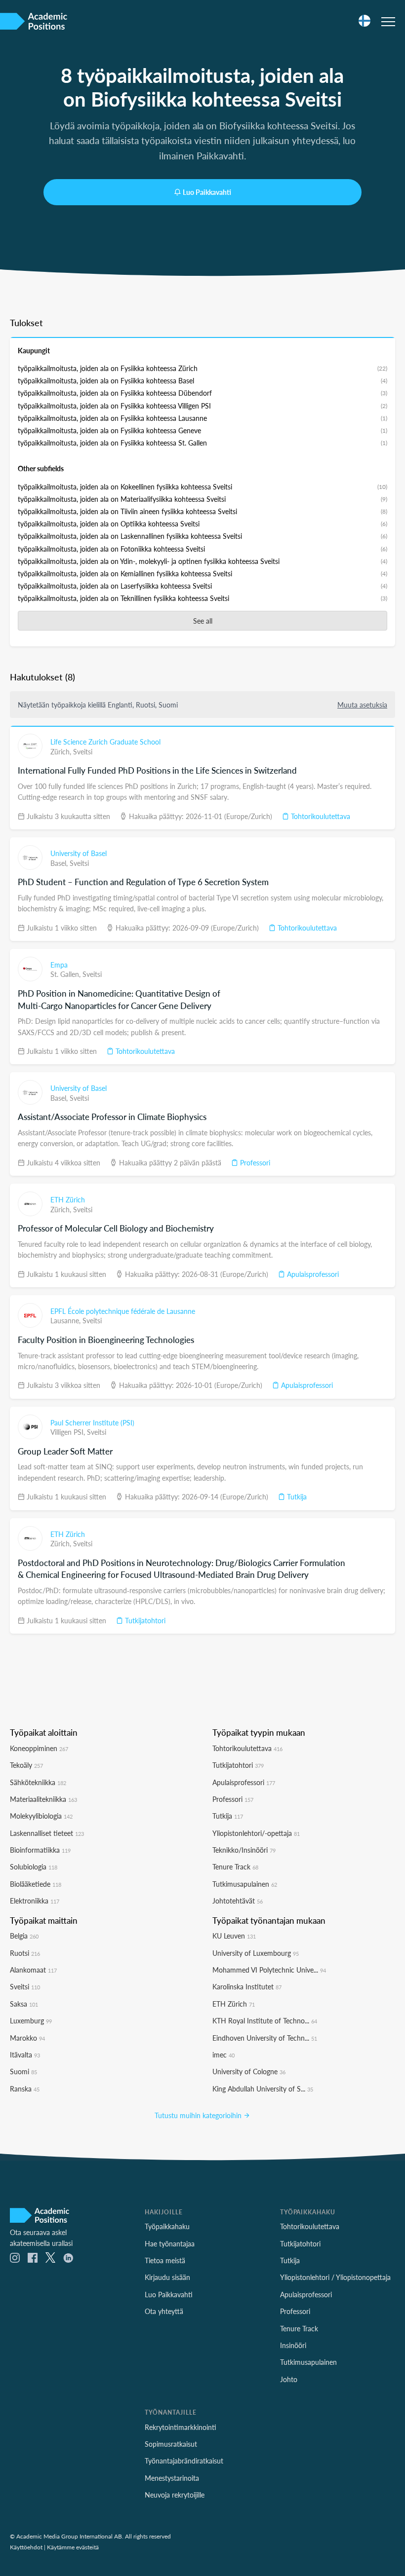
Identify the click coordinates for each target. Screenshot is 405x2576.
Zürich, (62, 751)
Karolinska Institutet (247, 1986)
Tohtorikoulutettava (320, 816)
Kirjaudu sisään (167, 2277)
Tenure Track (235, 1867)
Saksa (24, 2004)
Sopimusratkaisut (171, 2444)
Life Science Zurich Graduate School (105, 742)
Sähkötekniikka (38, 1782)
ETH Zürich (68, 1199)
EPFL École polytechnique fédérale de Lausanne (123, 1311)
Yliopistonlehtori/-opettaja (256, 1833)
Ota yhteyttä (164, 2311)
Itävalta (25, 2054)
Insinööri (293, 2345)
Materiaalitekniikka (43, 1799)
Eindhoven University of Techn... (265, 2038)
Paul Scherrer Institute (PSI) (92, 1422)
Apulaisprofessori (312, 1274)
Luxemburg (31, 2020)
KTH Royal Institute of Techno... (265, 2020)
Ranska (25, 2089)
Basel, (60, 863)
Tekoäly (26, 1765)
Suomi (23, 2071)
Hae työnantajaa (170, 2243)
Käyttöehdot (26, 2547)
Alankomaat (33, 1970)
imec (223, 2054)
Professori (254, 1162)
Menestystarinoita (172, 2478)
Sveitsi (83, 751)
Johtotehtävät (238, 1901)
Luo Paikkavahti (207, 192)
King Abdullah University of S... (263, 2089)
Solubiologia (34, 1867)
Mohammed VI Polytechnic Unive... (269, 1970)
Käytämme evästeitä (73, 2547)
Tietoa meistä (165, 2260)
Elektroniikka (35, 1901)
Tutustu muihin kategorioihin (199, 2115)
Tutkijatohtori (144, 1620)
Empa (59, 965)
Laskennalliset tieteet (47, 1833)
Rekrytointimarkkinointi (181, 2427)
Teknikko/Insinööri (244, 1850)
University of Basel (79, 853)
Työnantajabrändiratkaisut (184, 2461)
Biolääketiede (36, 1884)
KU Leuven (234, 1936)
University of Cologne (249, 2071)
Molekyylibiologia (41, 1816)
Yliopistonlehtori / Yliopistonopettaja (335, 2277)
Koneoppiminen (39, 1748)
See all (203, 621)
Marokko (27, 2038)
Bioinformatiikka (40, 1850)
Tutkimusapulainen (245, 1884)
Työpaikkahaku (167, 2226)
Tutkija (296, 1496)
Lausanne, (66, 1320)
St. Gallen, (66, 974)
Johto (289, 2379)
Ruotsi (25, 1953)
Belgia (24, 1936)
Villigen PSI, (69, 1432)
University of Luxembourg (256, 1953)
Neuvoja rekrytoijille (175, 2495)
